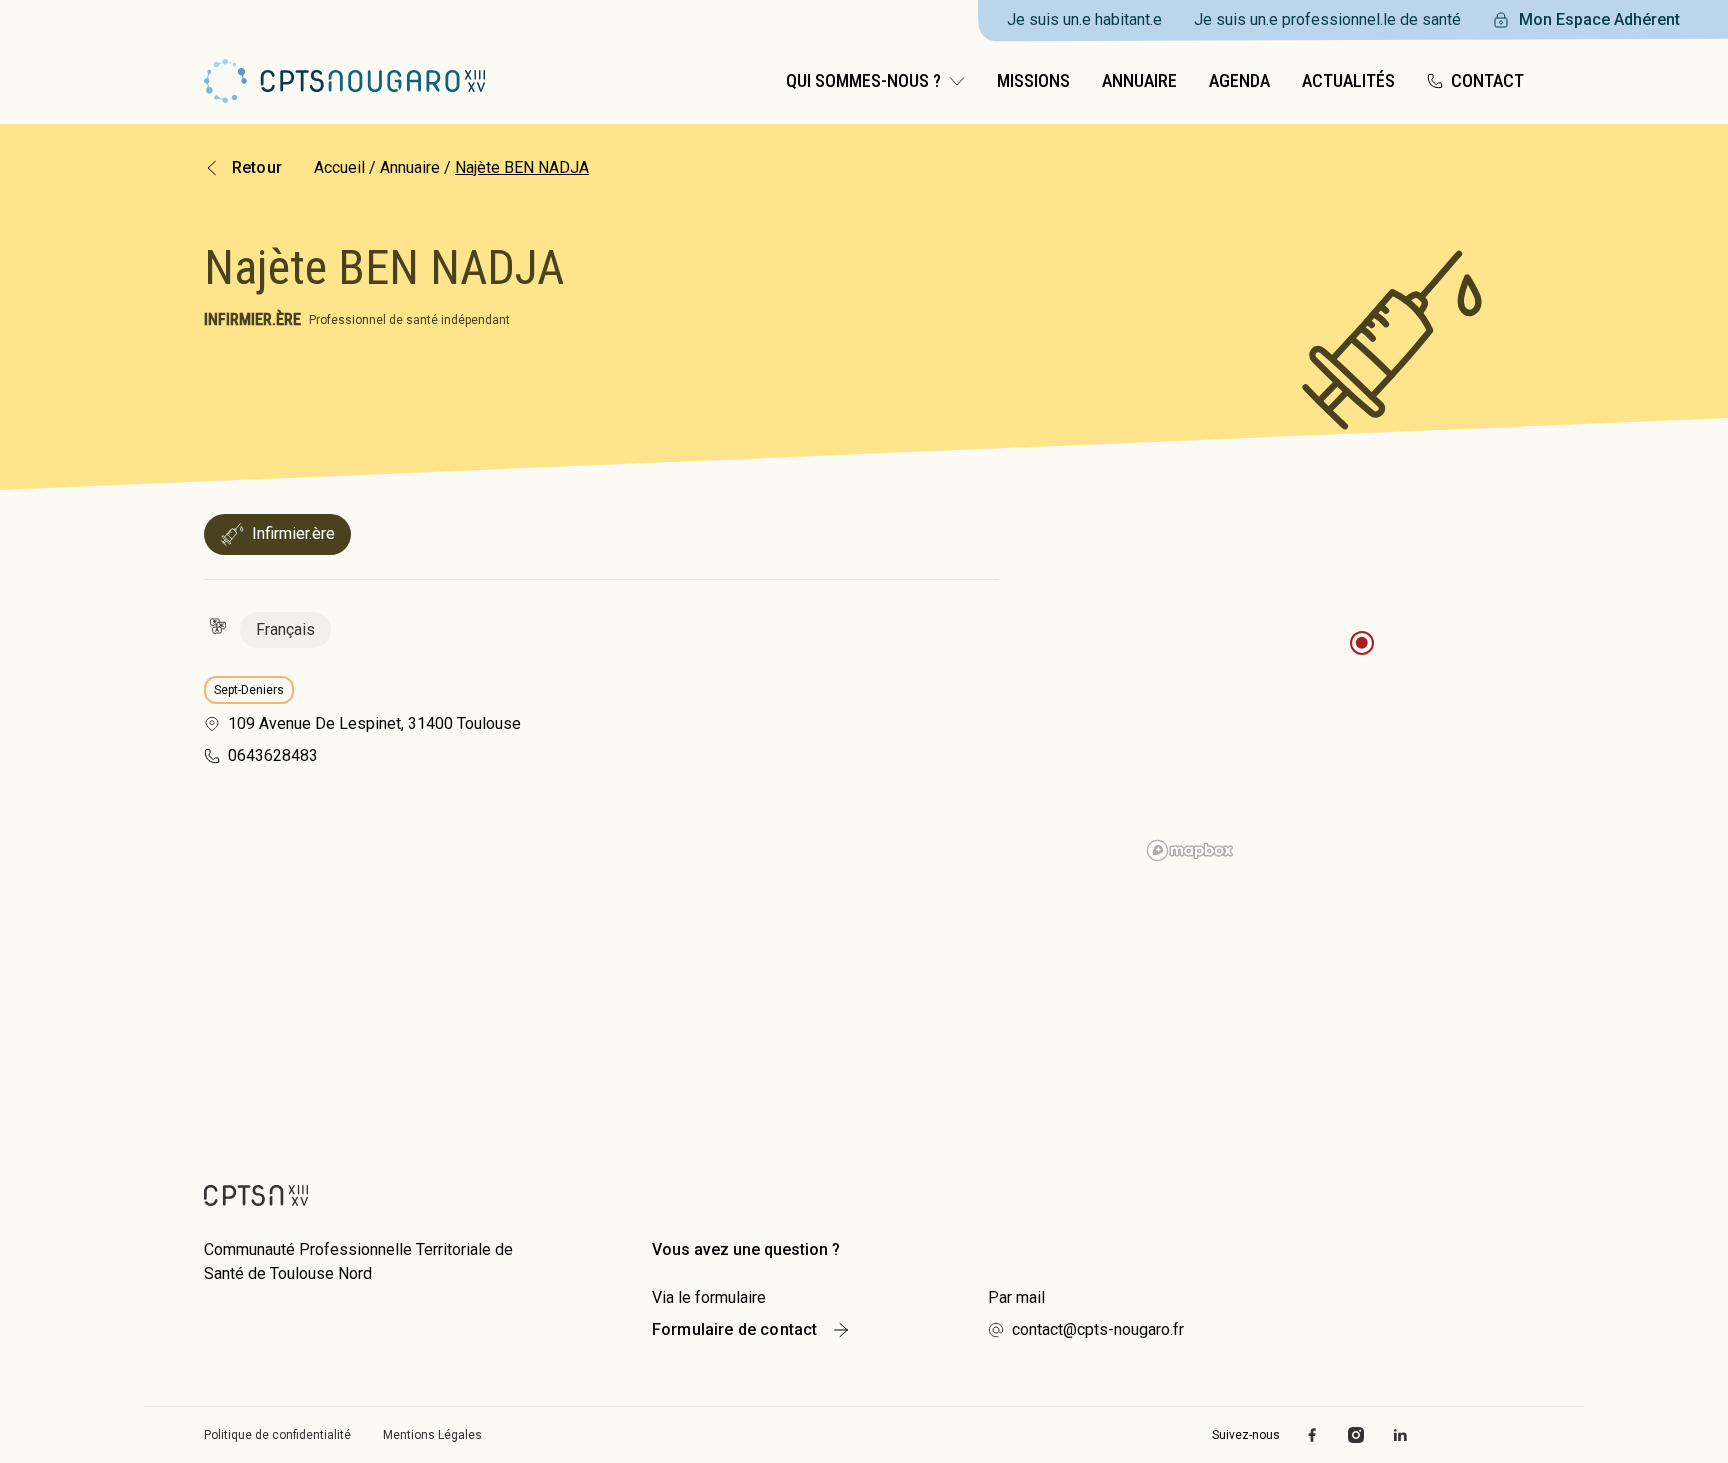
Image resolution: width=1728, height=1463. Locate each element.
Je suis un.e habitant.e (1084, 20)
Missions (1033, 80)
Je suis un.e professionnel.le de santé (1327, 20)
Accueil (339, 167)
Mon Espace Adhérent (1599, 20)
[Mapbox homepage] (1190, 850)
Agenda (1239, 80)
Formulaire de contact (734, 1329)
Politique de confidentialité (277, 1435)
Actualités (1348, 80)
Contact (1487, 80)
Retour (257, 167)
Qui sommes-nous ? (863, 80)
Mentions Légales (432, 1435)
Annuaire (1139, 80)
